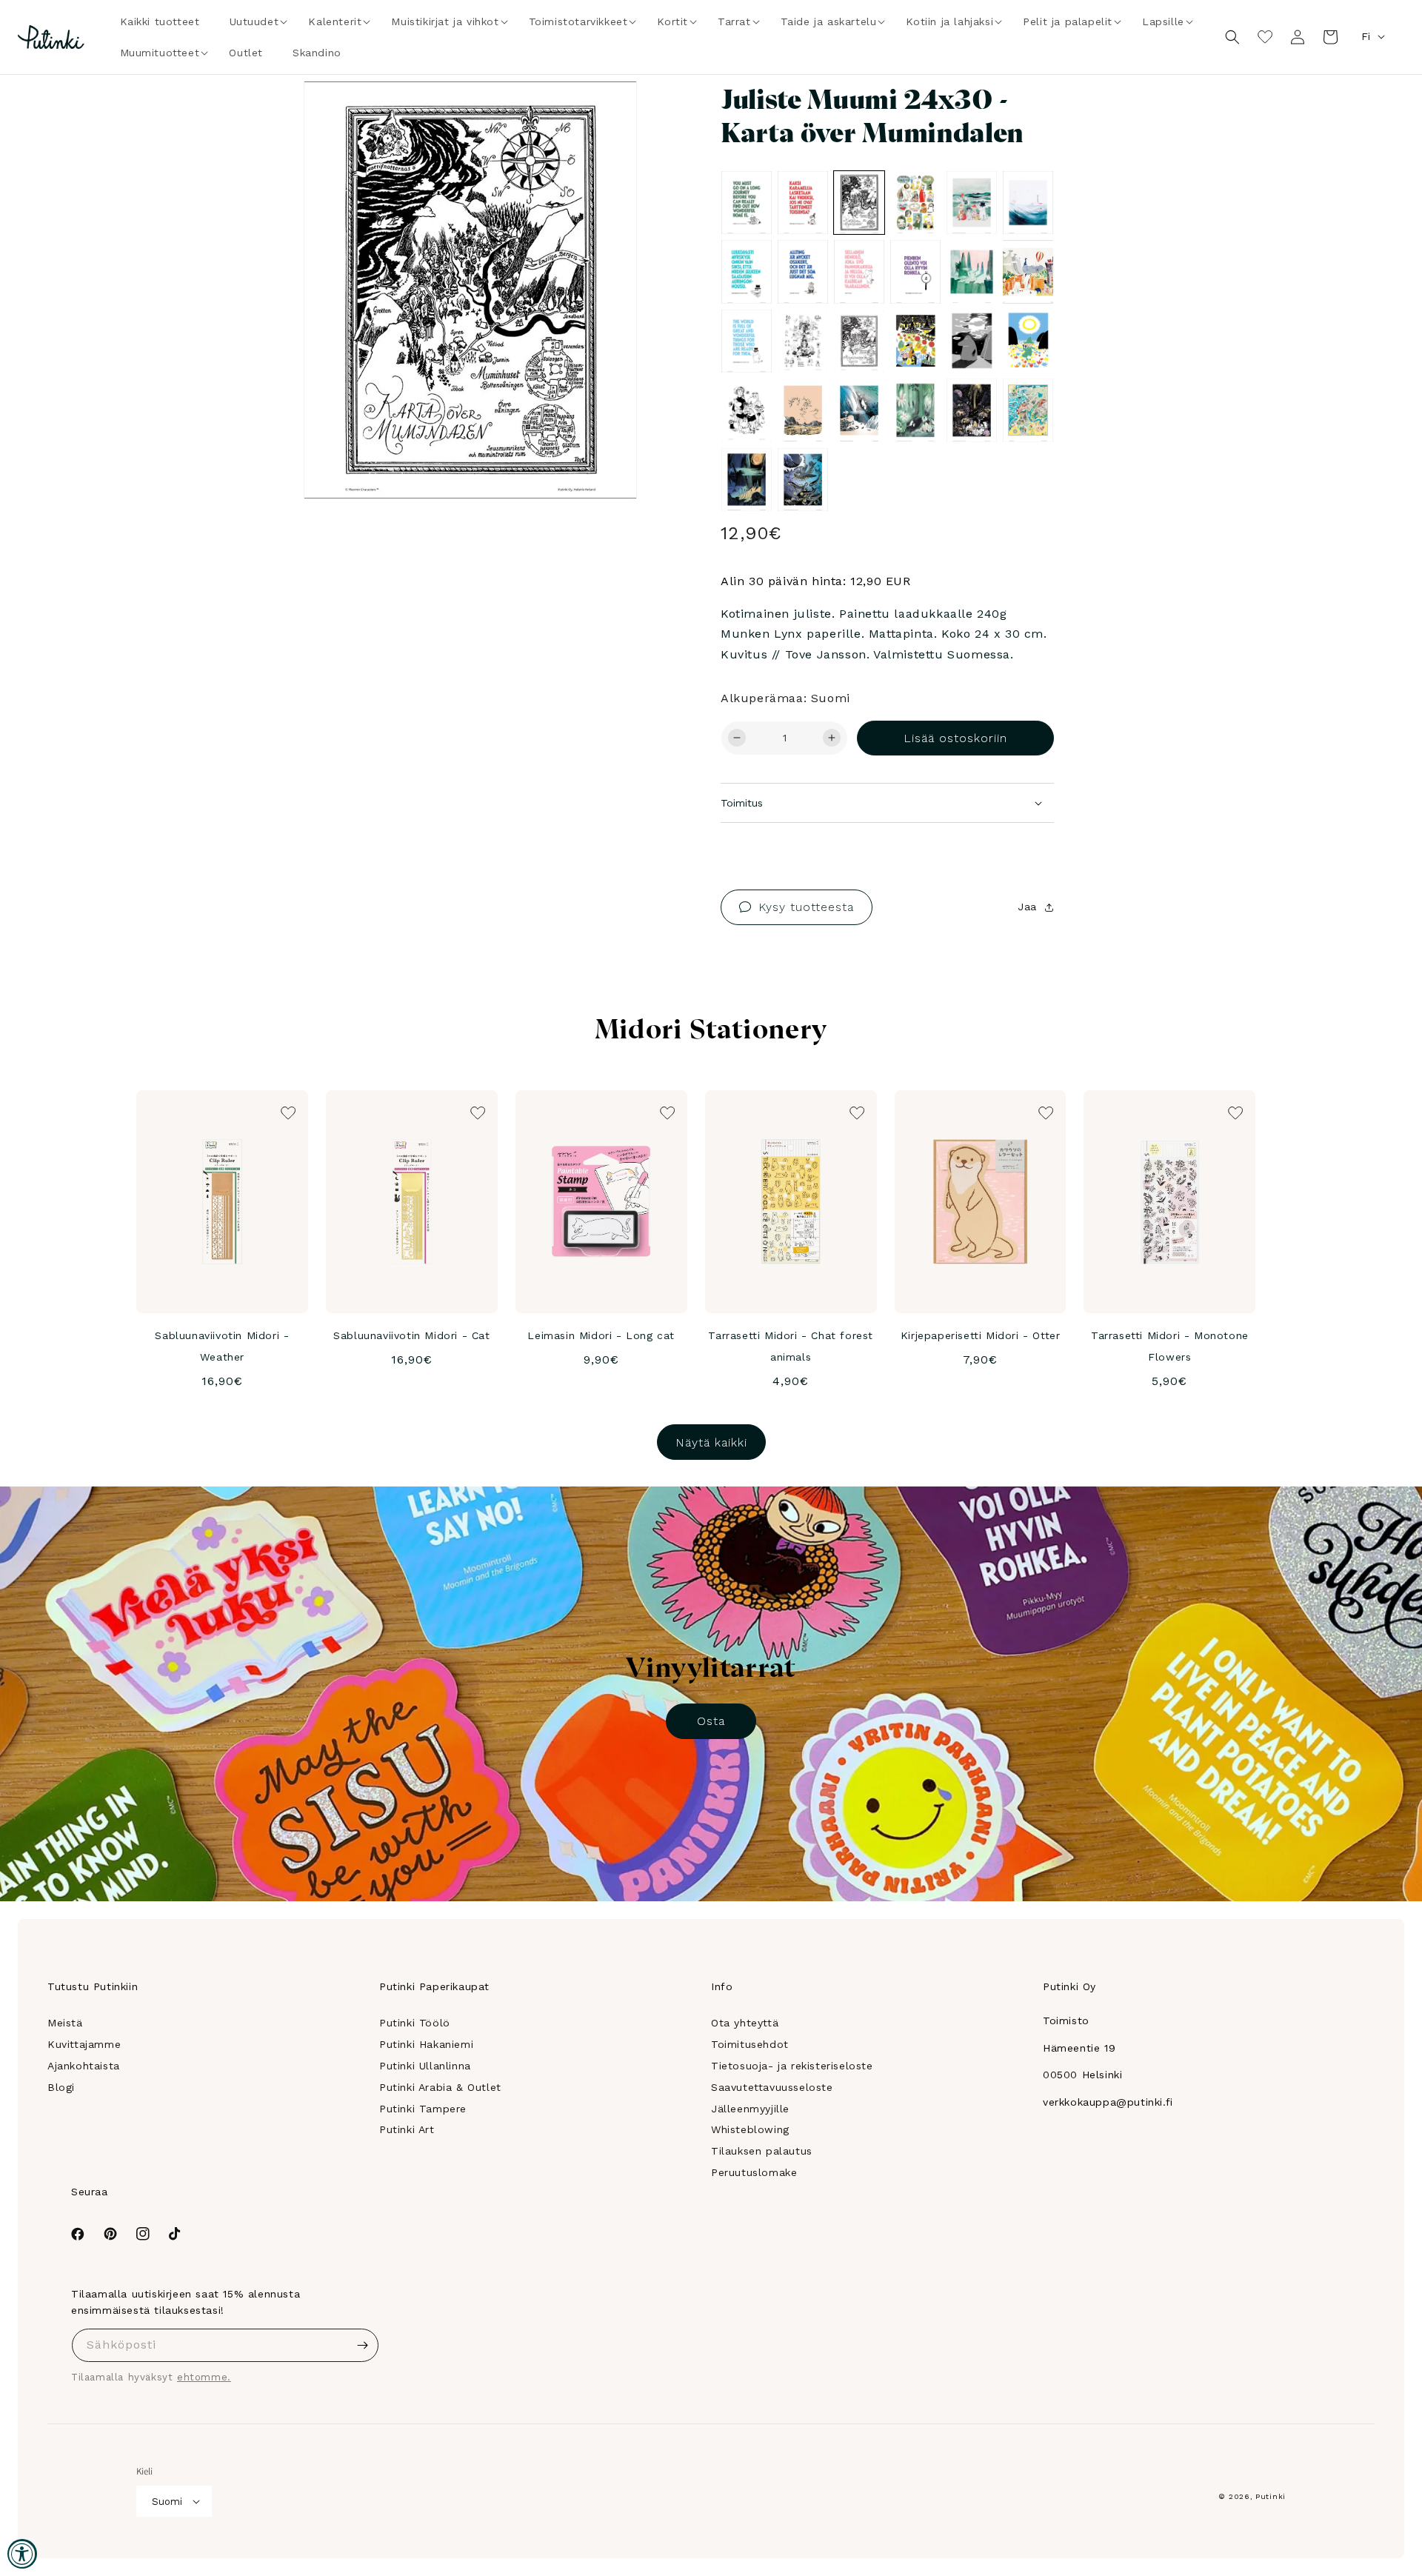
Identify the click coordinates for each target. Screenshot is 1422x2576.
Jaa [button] (1027, 907)
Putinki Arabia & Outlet (440, 2087)
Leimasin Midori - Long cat (601, 1335)
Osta (711, 1721)
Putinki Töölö (415, 2023)
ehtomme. (204, 2377)
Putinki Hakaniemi (426, 2044)
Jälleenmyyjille (750, 2109)
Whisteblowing (750, 2129)
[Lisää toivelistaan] (605, 113)
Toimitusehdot (750, 2044)
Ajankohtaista (84, 2066)
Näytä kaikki (711, 1442)
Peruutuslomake (754, 2172)
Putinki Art (407, 2129)
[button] (254, 21)
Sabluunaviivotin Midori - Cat (411, 1335)
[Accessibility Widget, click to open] (22, 2554)
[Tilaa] (362, 2345)
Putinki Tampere (423, 2109)
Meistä (65, 2023)
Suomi (167, 2502)
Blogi (61, 2087)
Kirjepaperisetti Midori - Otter (981, 1335)
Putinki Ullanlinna (425, 2066)
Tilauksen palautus (762, 2151)
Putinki (1271, 2496)
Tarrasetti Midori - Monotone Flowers (1170, 1346)
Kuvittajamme (84, 2044)
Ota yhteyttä (745, 2023)
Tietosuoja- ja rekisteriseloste (792, 2066)
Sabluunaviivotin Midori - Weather (222, 1346)
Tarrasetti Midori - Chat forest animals (791, 1346)
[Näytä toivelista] (1265, 37)
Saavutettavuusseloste (772, 2087)
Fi (1366, 36)
